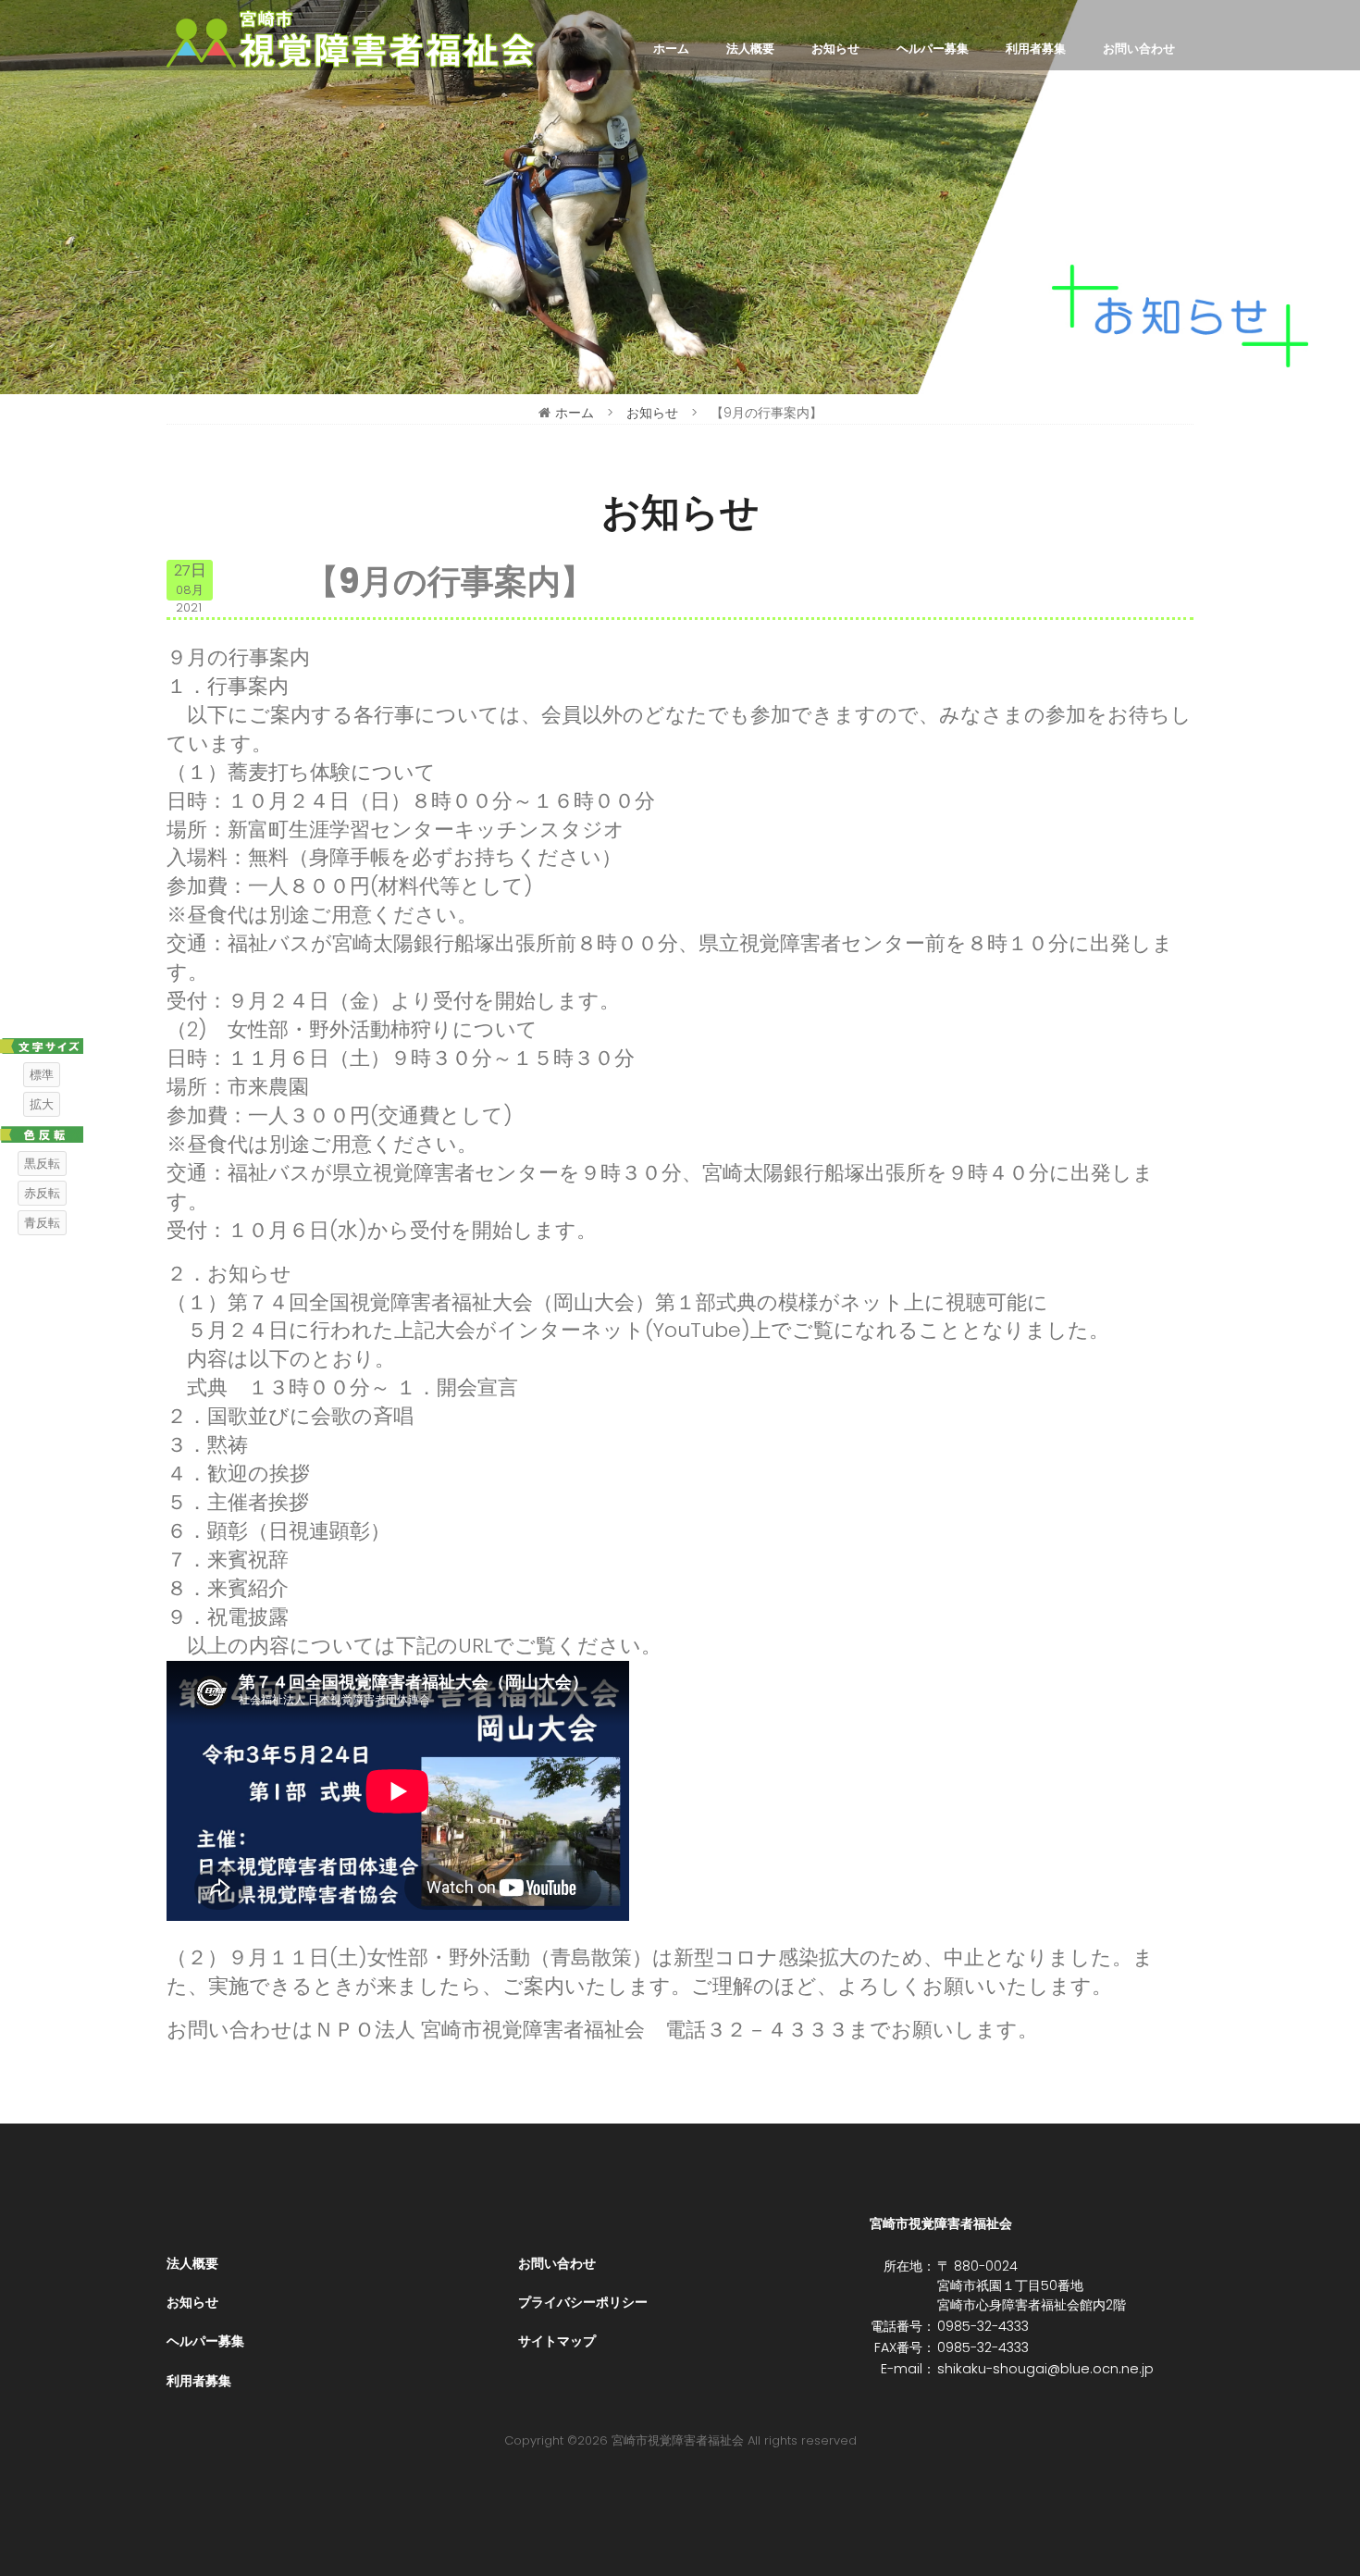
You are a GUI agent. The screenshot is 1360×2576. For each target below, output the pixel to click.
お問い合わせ (1139, 49)
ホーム (671, 49)
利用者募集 (1036, 49)
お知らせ (835, 49)
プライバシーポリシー (583, 2302)
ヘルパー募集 (933, 49)
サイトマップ (557, 2341)
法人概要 (750, 49)
